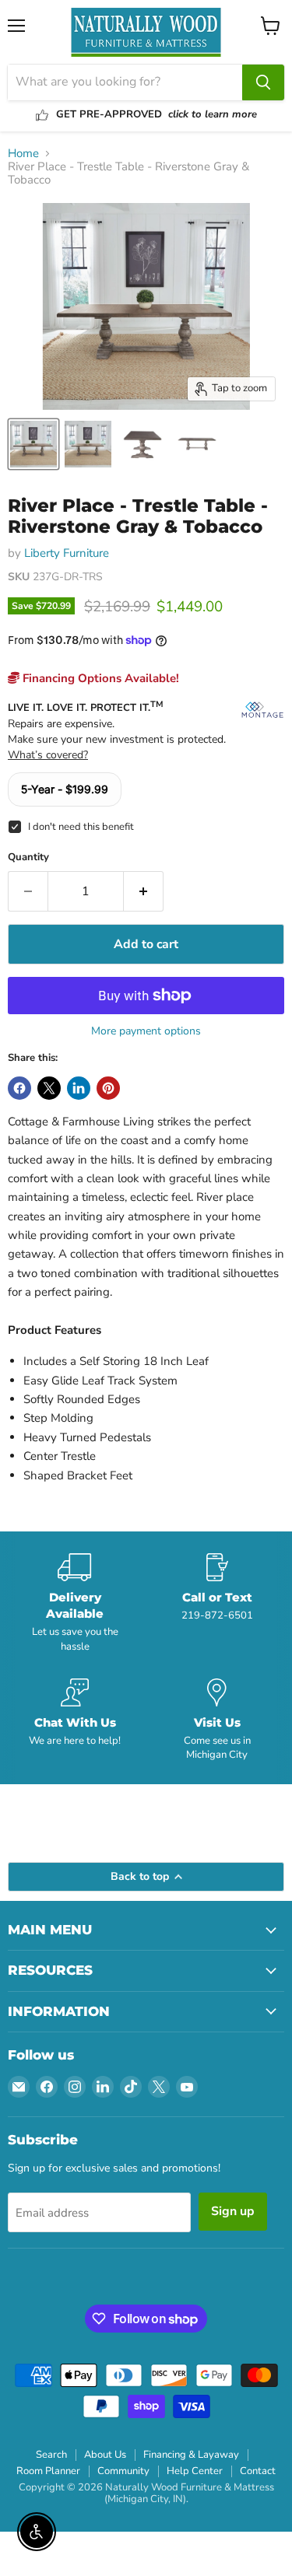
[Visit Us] (218, 1720)
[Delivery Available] (75, 1603)
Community (123, 2471)
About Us (105, 2455)
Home (23, 154)
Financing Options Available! (99, 678)
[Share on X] (49, 1088)
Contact (258, 2471)
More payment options (146, 1031)
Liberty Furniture (67, 553)
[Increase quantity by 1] (144, 891)
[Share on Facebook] (19, 1088)
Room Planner (48, 2471)
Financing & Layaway (191, 2455)
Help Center (195, 2471)
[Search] (263, 82)
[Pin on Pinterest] (108, 1088)
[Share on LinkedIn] (79, 1088)
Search (51, 2455)
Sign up (233, 2211)
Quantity (28, 857)
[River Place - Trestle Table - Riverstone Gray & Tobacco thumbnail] (33, 444)
